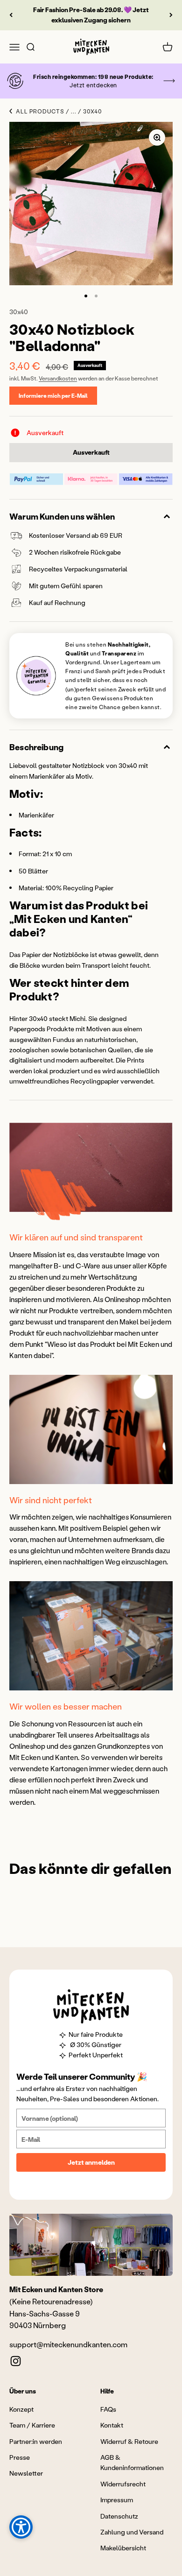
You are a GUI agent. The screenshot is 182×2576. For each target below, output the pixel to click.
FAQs (108, 2409)
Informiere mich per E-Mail (53, 396)
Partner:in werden (36, 2441)
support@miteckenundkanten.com (68, 2344)
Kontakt (112, 2425)
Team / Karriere (32, 2425)
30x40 (19, 312)
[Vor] (171, 15)
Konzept (21, 2409)
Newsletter (26, 2473)
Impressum (117, 2500)
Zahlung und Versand (132, 2532)
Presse (20, 2457)
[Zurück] (11, 15)
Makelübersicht (123, 2548)
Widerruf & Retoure (129, 2441)
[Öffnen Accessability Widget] (21, 2527)
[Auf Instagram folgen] (16, 2361)
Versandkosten (58, 378)
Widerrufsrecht (123, 2484)
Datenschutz (119, 2516)
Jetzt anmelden (91, 2162)
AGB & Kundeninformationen (132, 2462)
